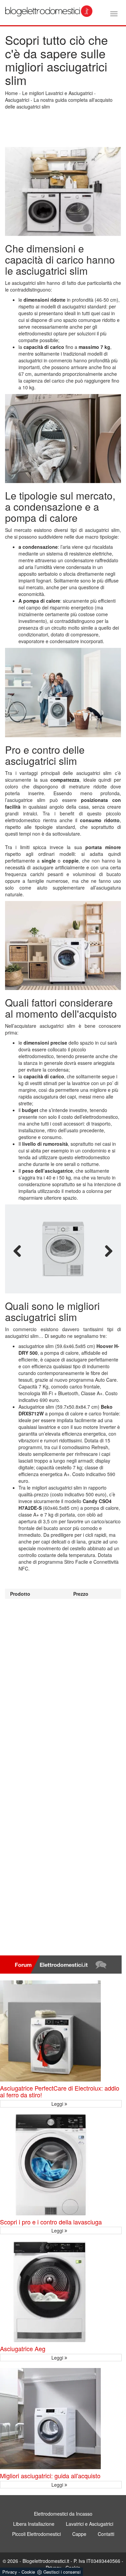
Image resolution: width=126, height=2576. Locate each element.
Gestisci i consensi (62, 2572)
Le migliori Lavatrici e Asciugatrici (57, 93)
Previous (17, 1251)
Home (11, 93)
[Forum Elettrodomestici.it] (61, 1965)
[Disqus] (63, 1683)
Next (109, 1251)
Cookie (28, 2572)
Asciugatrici (17, 100)
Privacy (10, 2572)
